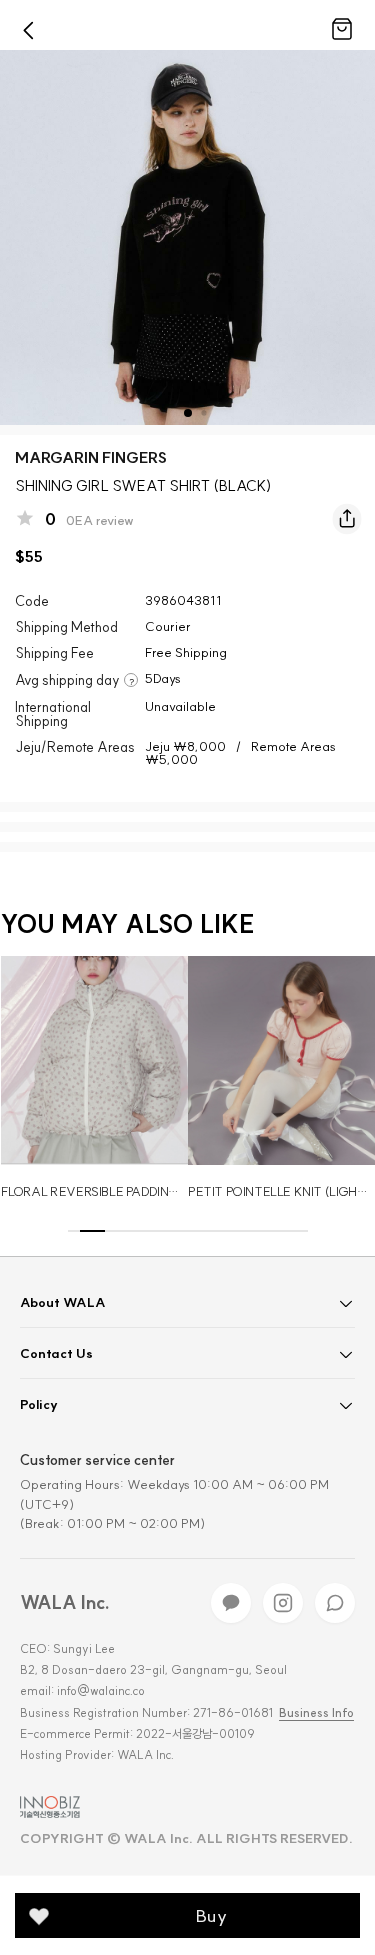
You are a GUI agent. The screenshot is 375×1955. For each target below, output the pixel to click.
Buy (211, 1915)
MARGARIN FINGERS (91, 457)
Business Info (316, 1713)
